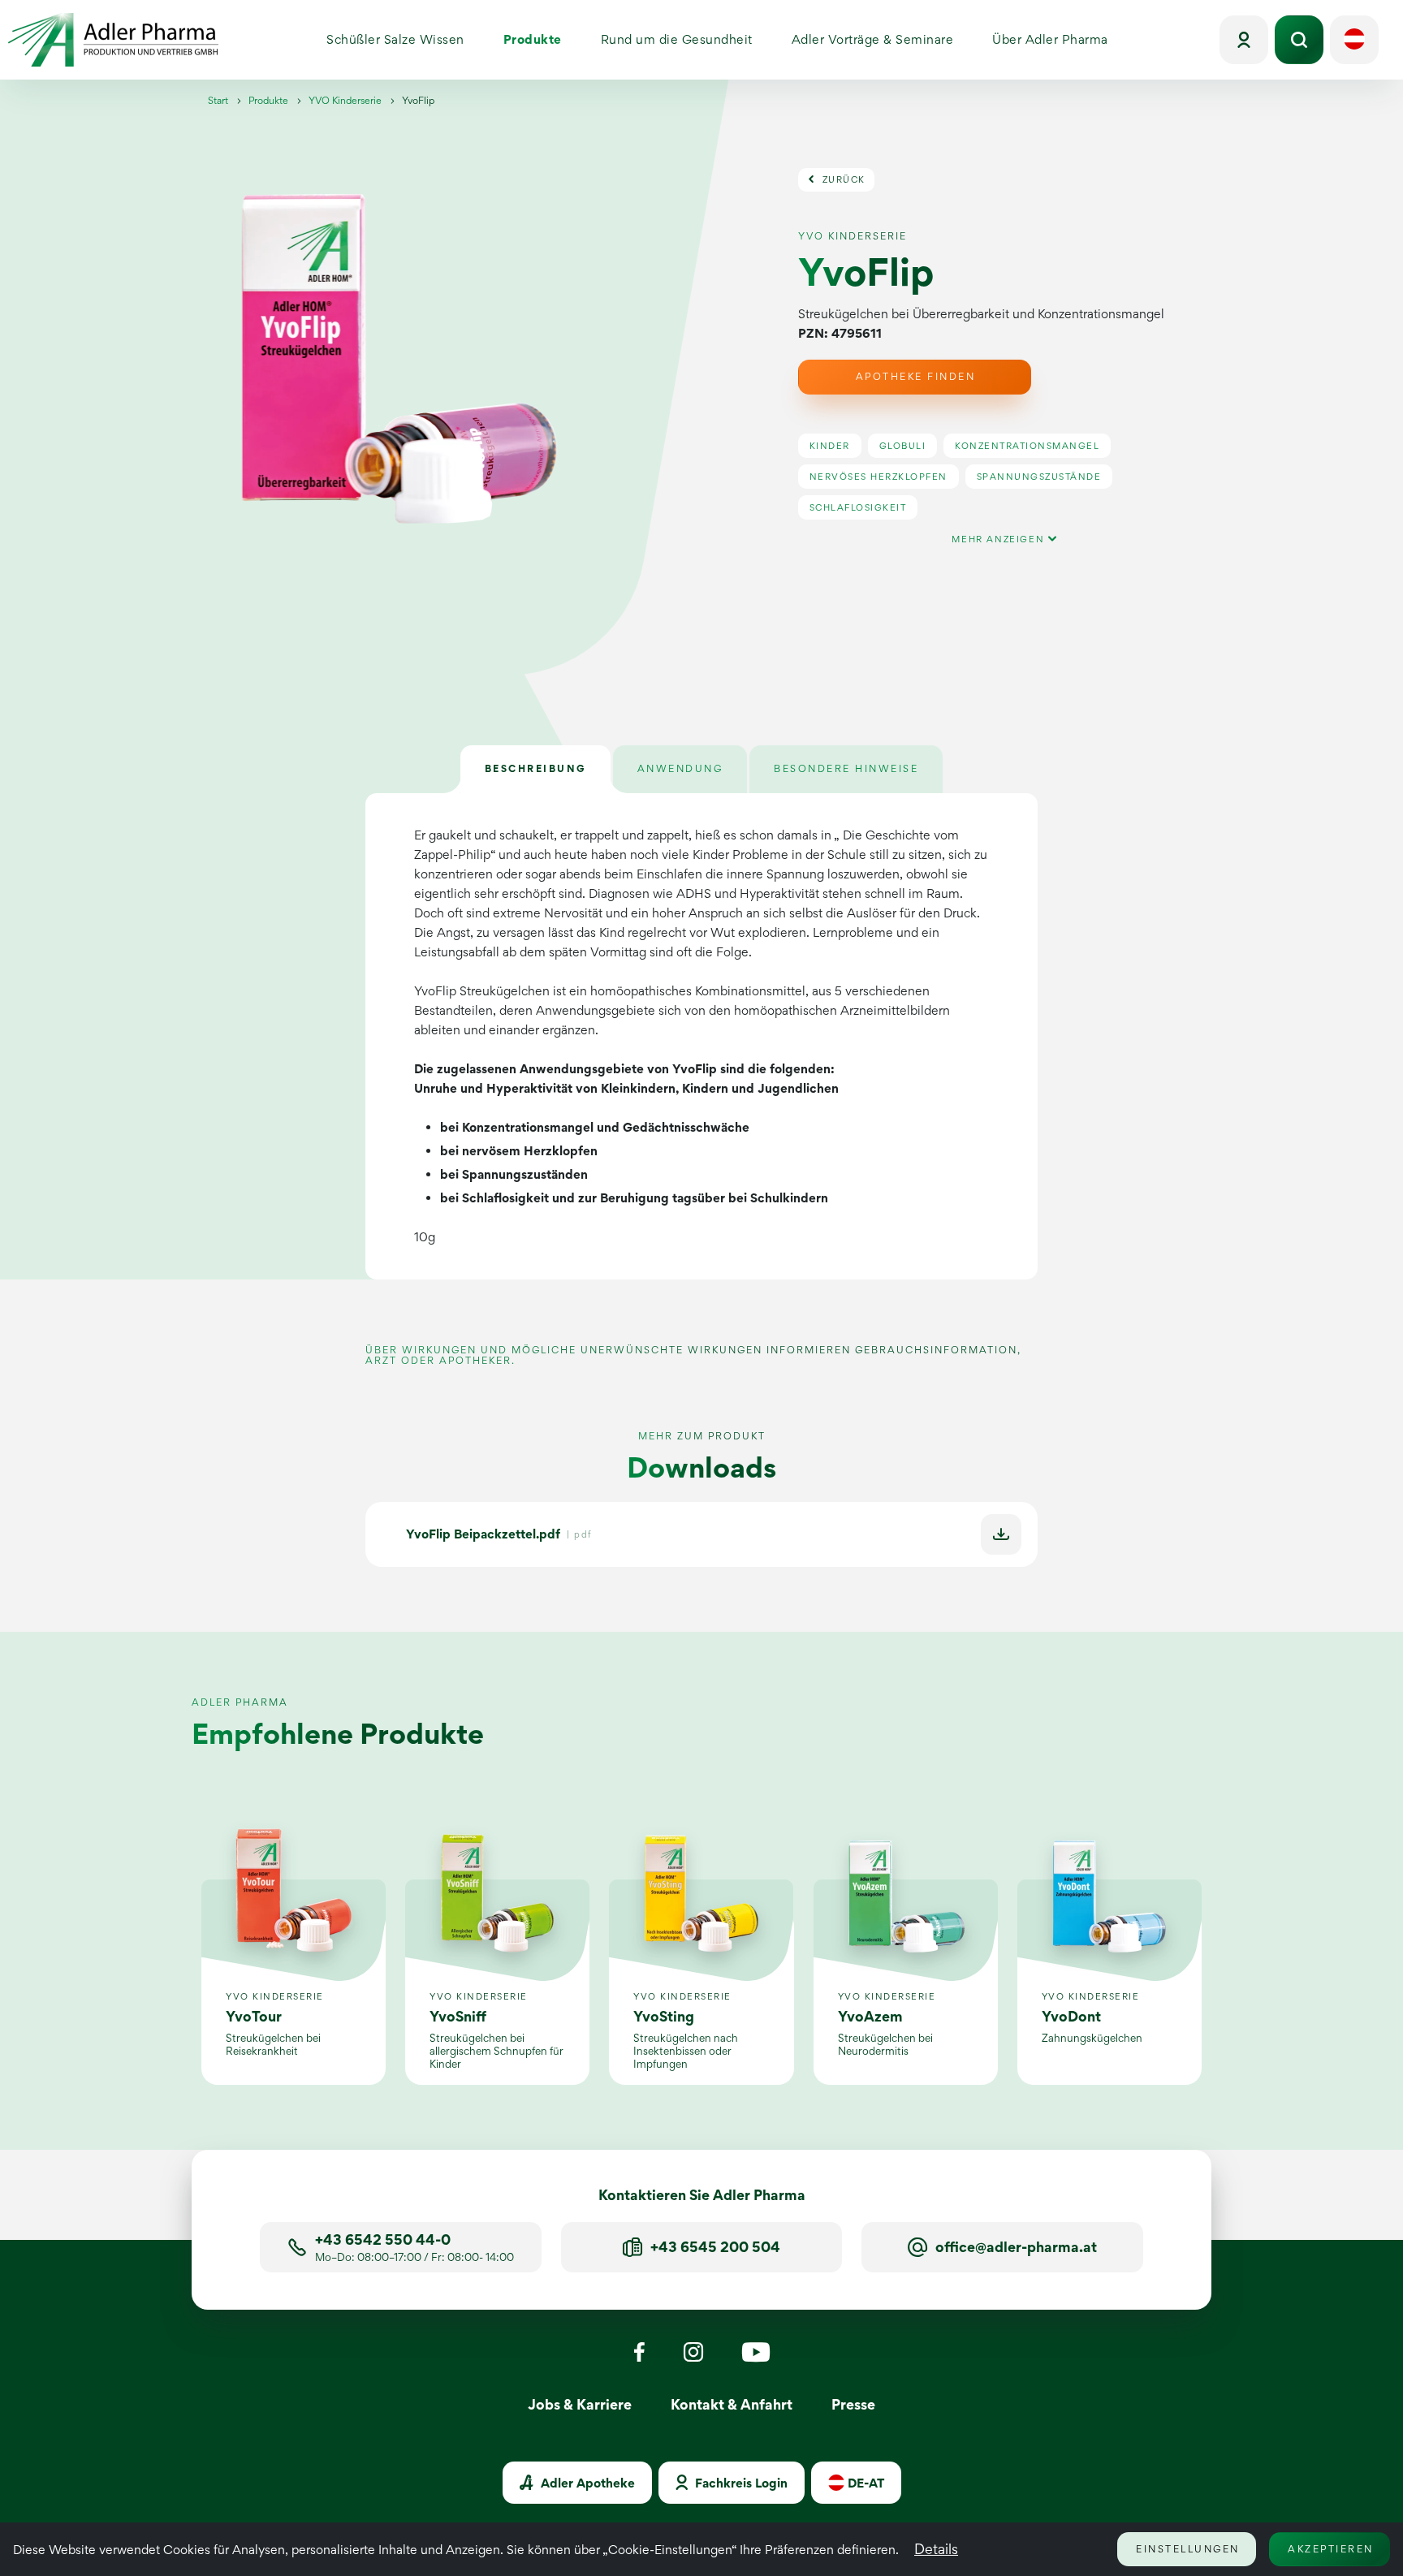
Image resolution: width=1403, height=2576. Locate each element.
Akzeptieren (1331, 2549)
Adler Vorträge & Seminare (881, 43)
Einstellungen (1188, 2549)
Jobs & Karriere (580, 2404)
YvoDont (1071, 2016)
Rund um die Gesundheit (686, 43)
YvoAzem (870, 2016)
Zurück (842, 179)
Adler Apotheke (586, 2483)
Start (218, 100)
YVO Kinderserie (345, 100)
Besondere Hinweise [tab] (846, 768)
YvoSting (664, 2016)
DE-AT (864, 2483)
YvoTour (254, 2016)
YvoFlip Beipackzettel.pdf (483, 1534)
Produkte (542, 43)
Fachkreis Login (740, 2483)
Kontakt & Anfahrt (732, 2404)
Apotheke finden (916, 376)
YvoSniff (458, 2016)
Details (936, 2549)
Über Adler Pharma (1060, 43)
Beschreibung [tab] (535, 768)
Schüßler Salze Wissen (405, 43)
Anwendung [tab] (680, 768)
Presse (853, 2404)
